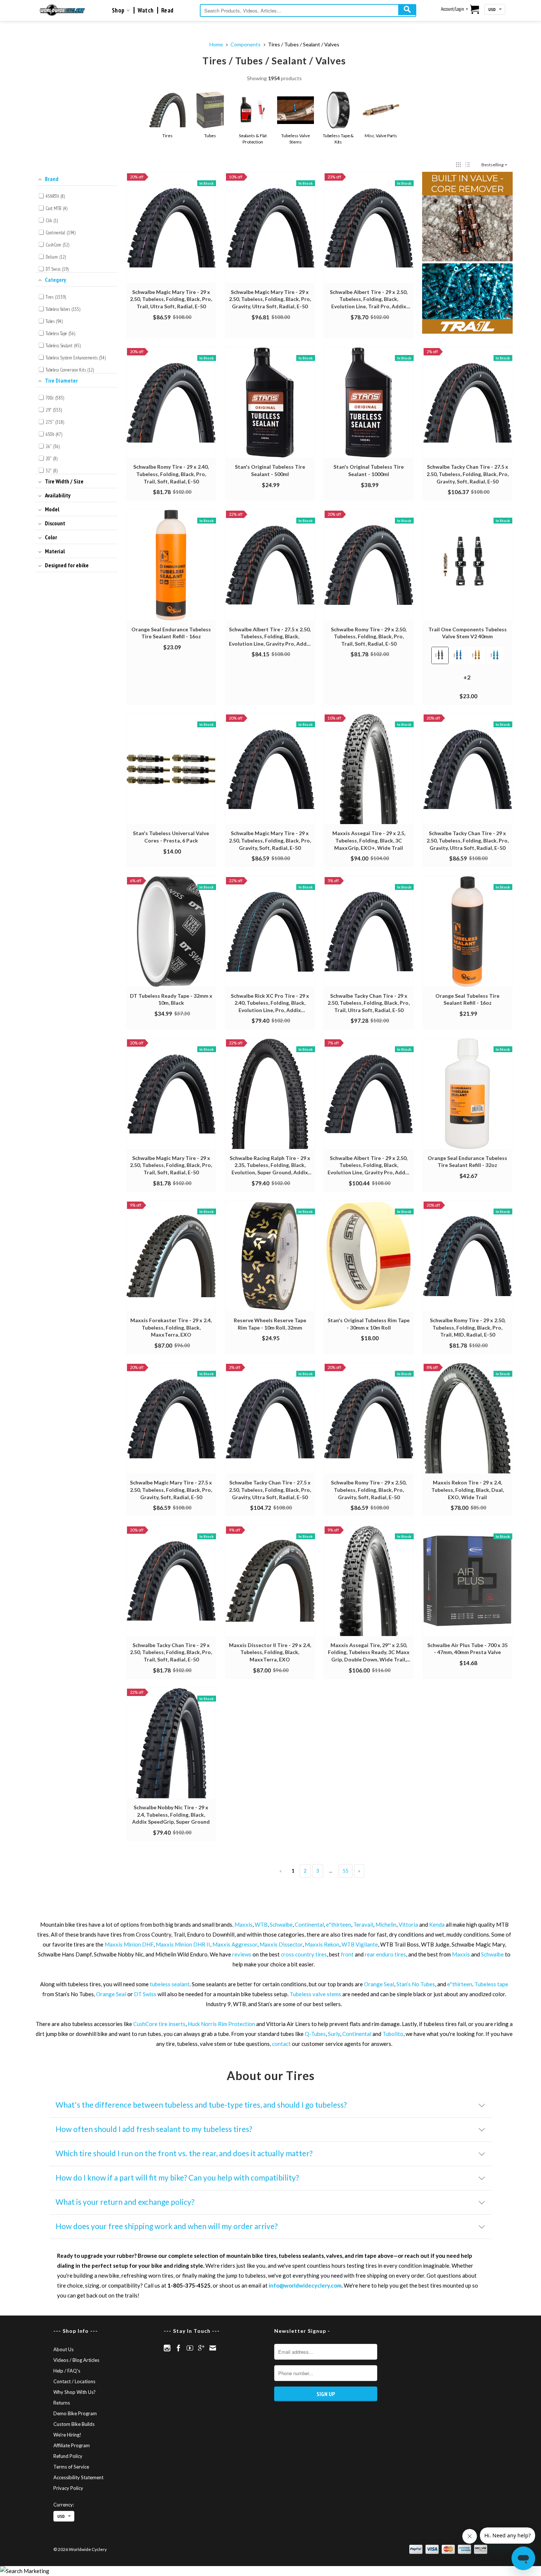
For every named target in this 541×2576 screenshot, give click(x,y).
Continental (309, 1924)
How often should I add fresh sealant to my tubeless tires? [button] (154, 2129)
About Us (63, 2349)
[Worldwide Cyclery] (62, 10)
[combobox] (308, 10)
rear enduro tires (385, 1954)
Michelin (386, 1924)
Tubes (210, 136)
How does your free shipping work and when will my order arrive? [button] (167, 2226)
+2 (473, 681)
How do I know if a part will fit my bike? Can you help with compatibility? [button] (177, 2177)
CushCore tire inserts (159, 2024)
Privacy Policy (68, 2488)
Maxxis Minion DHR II (183, 1944)
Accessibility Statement (78, 2477)
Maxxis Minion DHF (129, 1944)
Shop (119, 10)
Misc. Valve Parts (381, 136)
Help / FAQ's (67, 2371)
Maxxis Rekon (322, 1944)
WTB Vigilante (360, 1944)
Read (167, 10)
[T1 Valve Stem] (468, 253)
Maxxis (243, 1924)
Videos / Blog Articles (76, 2360)
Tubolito (393, 2034)
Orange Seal (379, 1984)
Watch (146, 10)
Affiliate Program (72, 2445)
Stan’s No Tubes (416, 1984)
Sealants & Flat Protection (253, 139)
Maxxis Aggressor (235, 1944)
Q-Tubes (315, 2034)
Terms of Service (71, 2467)
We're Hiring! (67, 2435)
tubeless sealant (170, 1984)
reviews (242, 1954)
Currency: (64, 2505)
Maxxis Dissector (281, 1944)
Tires (167, 136)
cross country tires (304, 1954)
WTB (261, 1924)
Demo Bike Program (75, 2413)
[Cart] (475, 10)
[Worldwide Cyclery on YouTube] (190, 2348)
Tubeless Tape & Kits (338, 139)
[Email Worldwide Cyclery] (213, 2348)
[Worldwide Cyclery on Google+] (201, 2348)
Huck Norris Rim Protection (221, 2024)
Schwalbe (281, 1924)
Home (216, 44)
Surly (334, 2034)
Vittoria (408, 1924)
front (347, 1954)
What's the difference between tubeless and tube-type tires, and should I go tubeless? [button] (201, 2105)
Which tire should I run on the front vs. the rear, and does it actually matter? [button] (184, 2153)
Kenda (437, 1924)
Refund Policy (68, 2456)
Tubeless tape (491, 1984)
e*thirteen (339, 1924)
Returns (62, 2403)
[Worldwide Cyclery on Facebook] (178, 2348)
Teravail (363, 1924)
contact (281, 2044)
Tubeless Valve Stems (296, 139)
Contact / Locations (74, 2381)
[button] (458, 165)
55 (346, 1871)
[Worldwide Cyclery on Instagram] (167, 2348)
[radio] (440, 655)
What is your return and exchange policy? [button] (125, 2202)
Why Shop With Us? (75, 2392)
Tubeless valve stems (315, 1994)
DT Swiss (145, 1994)
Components (245, 44)
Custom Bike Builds (74, 2424)
